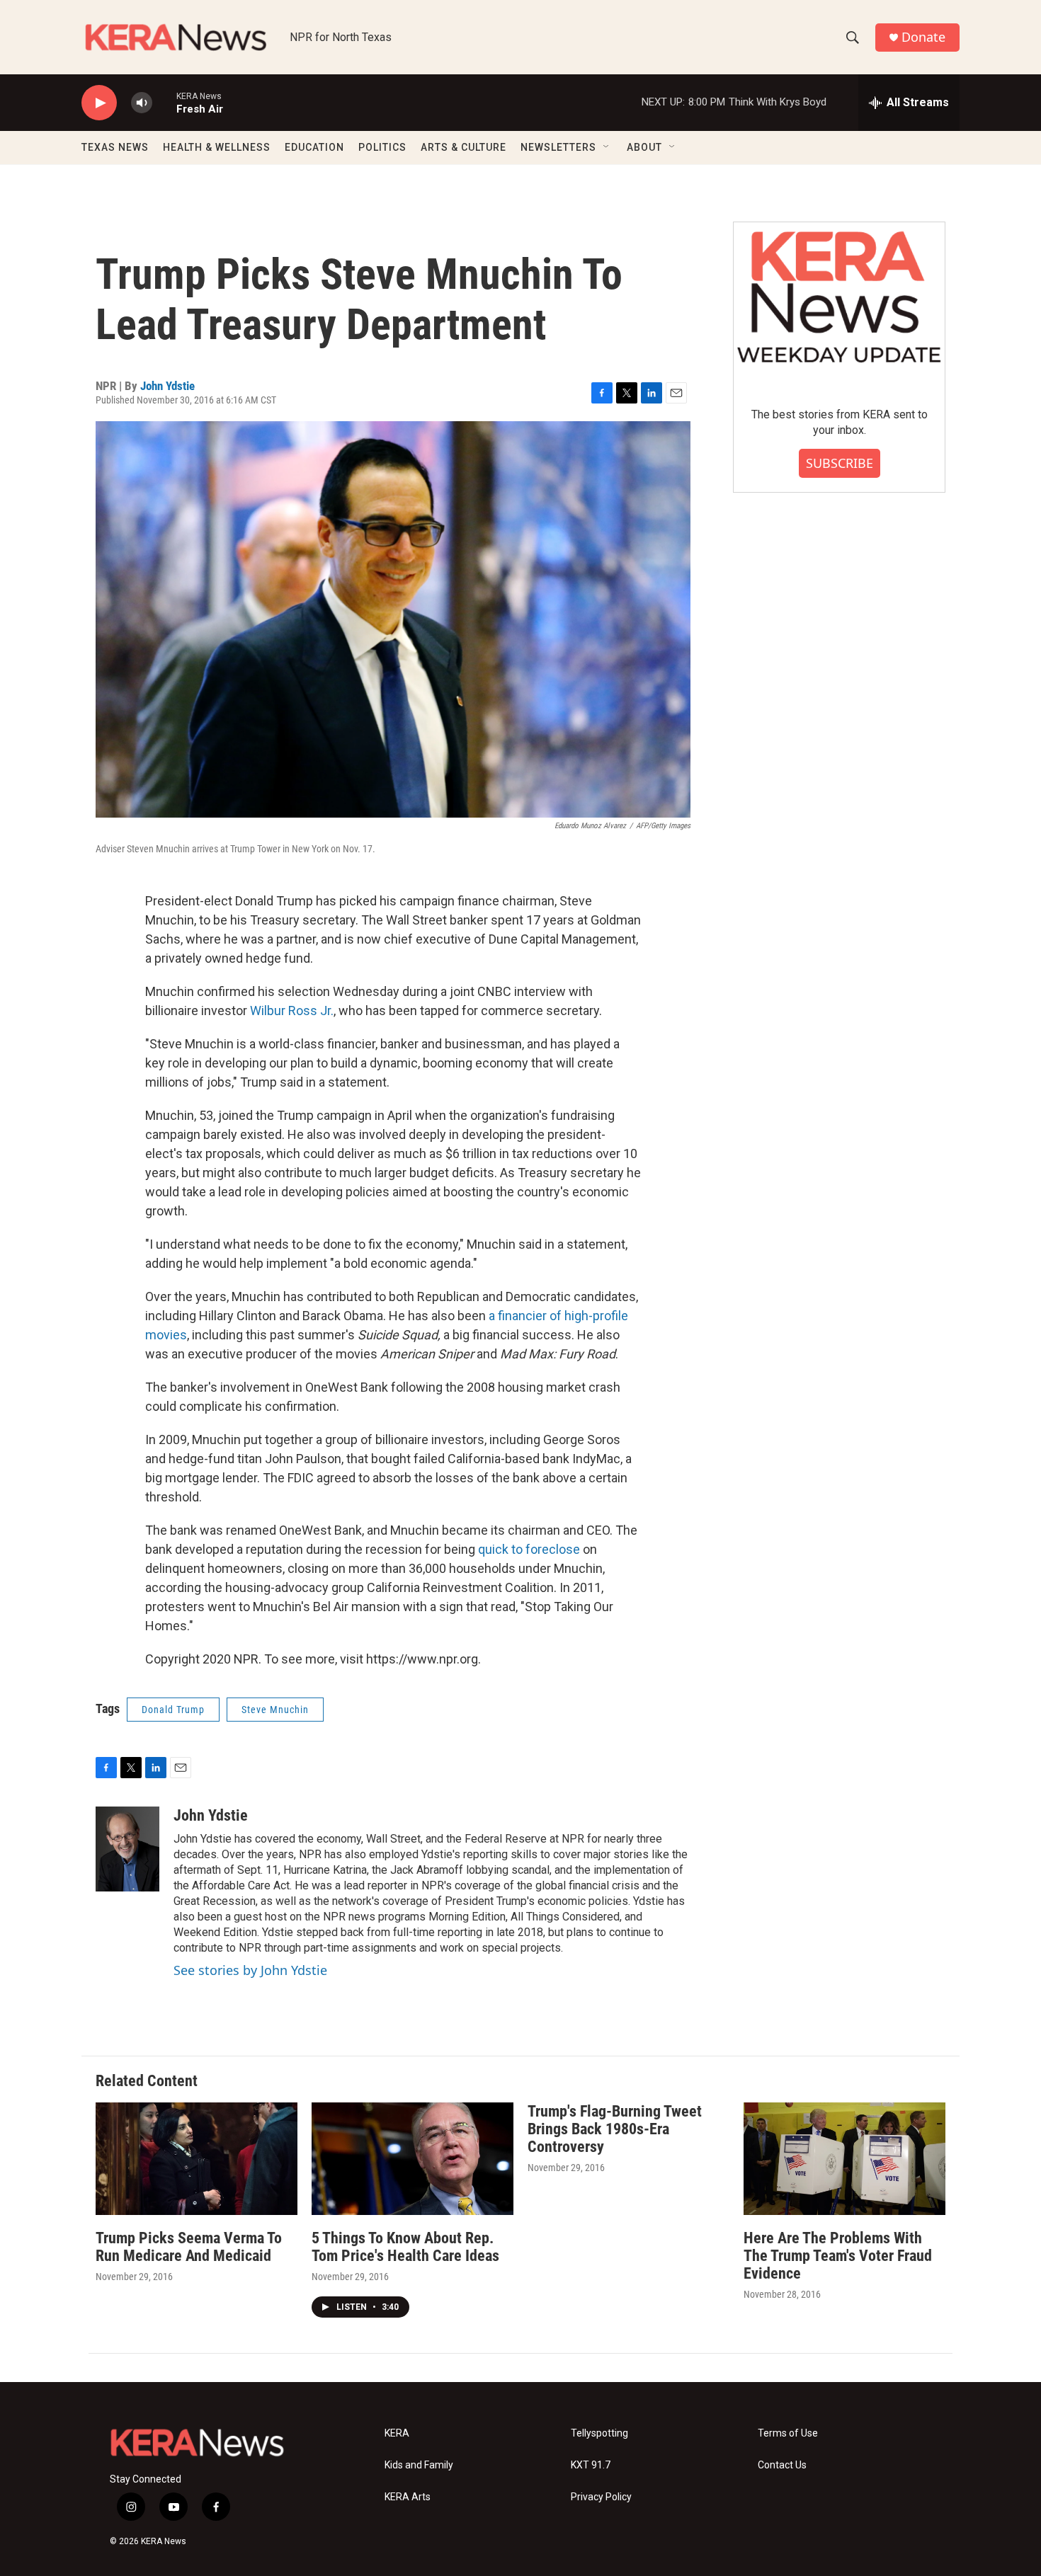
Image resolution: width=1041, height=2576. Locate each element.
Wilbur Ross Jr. (292, 1011)
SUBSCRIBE (840, 463)
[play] (99, 103)
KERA (397, 2433)
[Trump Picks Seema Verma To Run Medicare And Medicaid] (197, 2159)
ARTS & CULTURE (463, 147)
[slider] (164, 102)
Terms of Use (788, 2433)
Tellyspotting (599, 2433)
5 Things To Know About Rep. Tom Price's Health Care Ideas (405, 2247)
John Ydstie (167, 386)
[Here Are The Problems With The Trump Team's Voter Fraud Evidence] (844, 2159)
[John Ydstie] (127, 1849)
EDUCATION (314, 147)
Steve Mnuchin (275, 1710)
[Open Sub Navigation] (607, 147)
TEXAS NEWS (115, 147)
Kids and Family (419, 2465)
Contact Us (782, 2465)
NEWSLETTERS (558, 147)
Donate (923, 37)
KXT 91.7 (591, 2465)
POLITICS (382, 147)
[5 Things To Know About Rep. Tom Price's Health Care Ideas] (413, 2159)
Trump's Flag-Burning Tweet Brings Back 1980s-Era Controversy (615, 2129)
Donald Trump (173, 1710)
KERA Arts (408, 2497)
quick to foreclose (529, 1549)
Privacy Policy (601, 2497)
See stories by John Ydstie (250, 1970)
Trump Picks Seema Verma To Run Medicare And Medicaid (189, 2247)
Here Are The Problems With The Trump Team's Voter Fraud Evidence (838, 2256)
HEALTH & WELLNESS (217, 147)
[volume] (142, 103)
